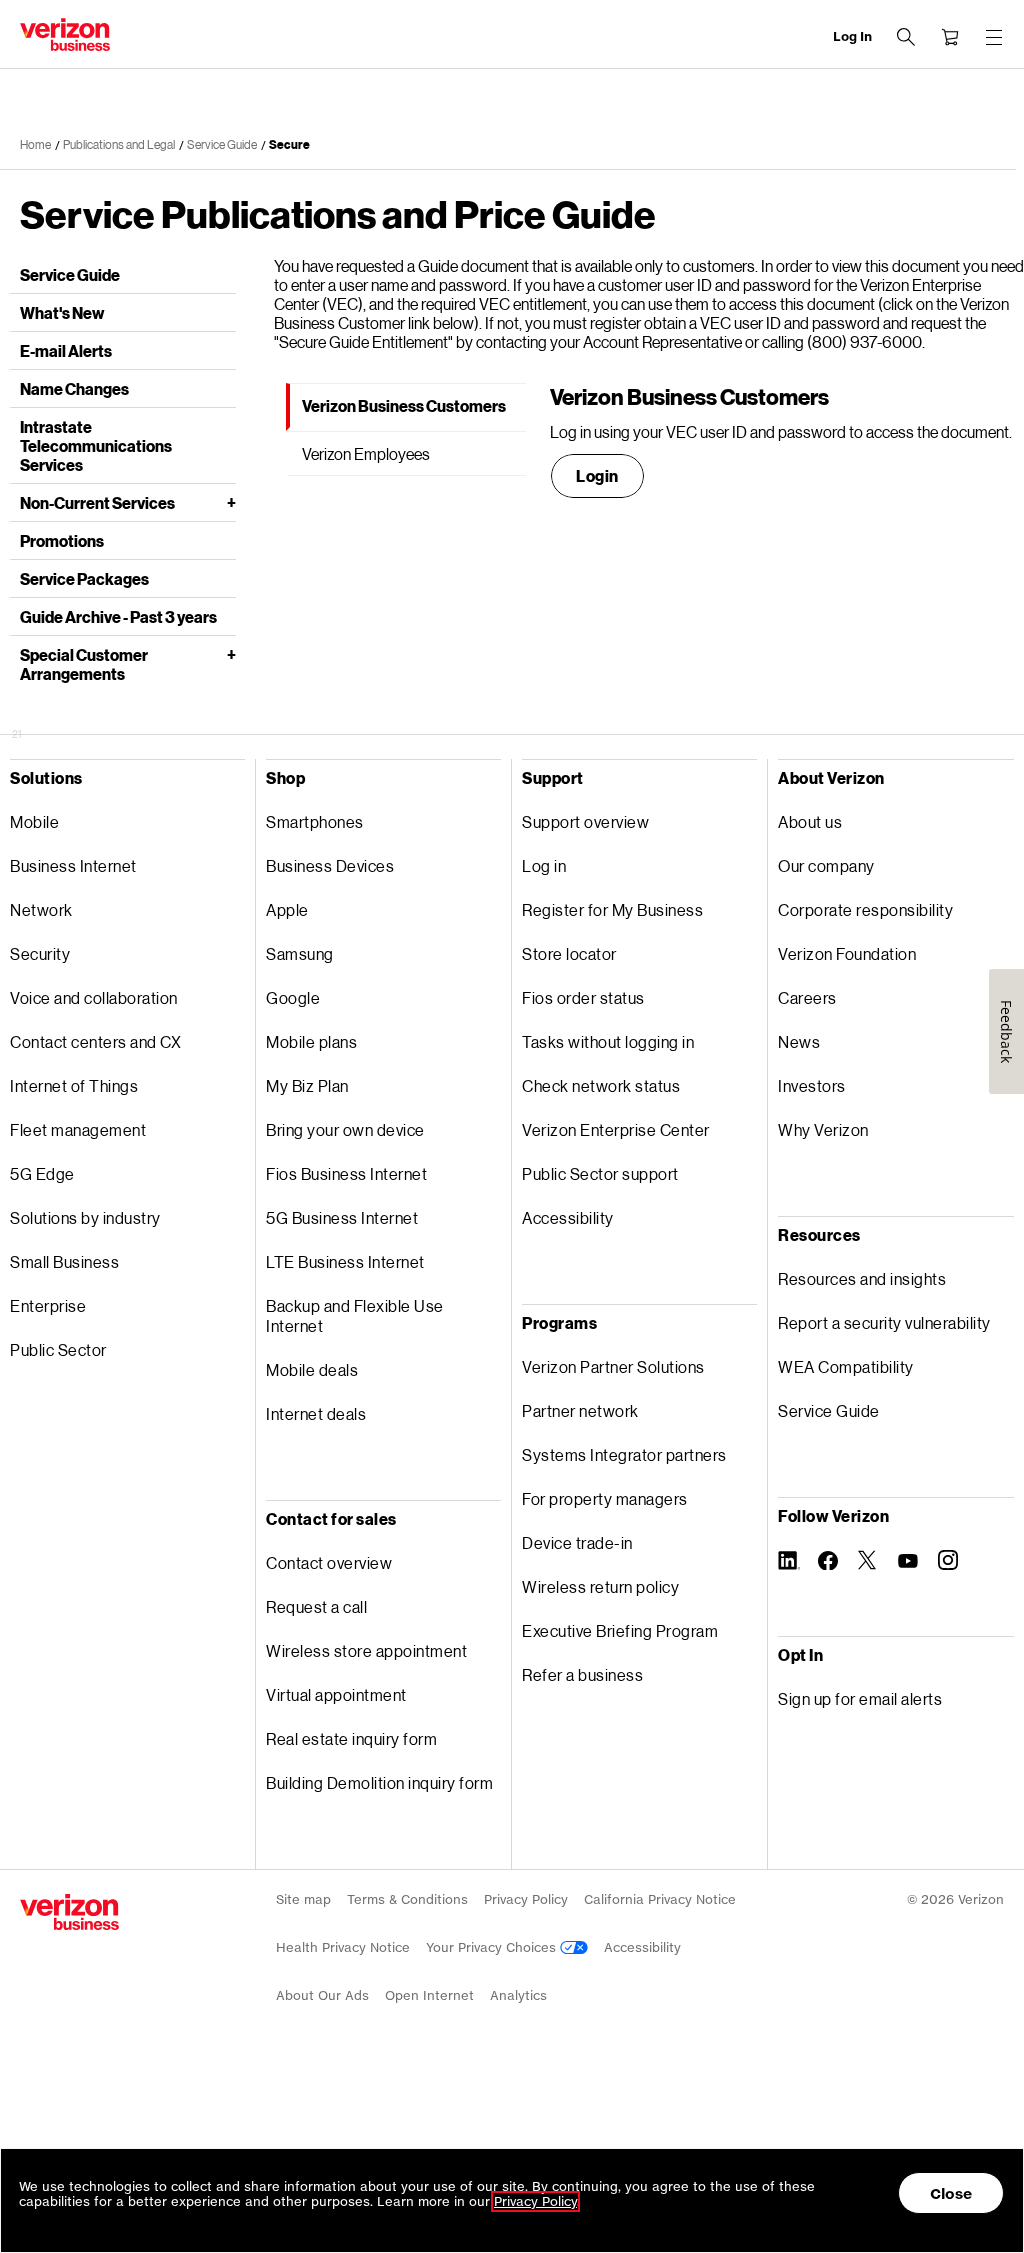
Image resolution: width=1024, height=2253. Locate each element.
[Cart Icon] (950, 37)
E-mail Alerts (66, 350)
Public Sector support (600, 1173)
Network (41, 909)
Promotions (62, 540)
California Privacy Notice (660, 1899)
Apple (287, 909)
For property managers (605, 1498)
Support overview (585, 821)
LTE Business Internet (345, 1261)
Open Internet (429, 1995)
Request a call (316, 1606)
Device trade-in (577, 1542)
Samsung (300, 953)
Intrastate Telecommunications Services (96, 445)
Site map (303, 1899)
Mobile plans (311, 1041)
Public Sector (58, 1349)
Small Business (64, 1261)
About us (810, 821)
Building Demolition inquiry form (379, 1782)
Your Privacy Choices (493, 1947)
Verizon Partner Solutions (613, 1366)
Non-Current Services (97, 502)
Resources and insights (862, 1278)
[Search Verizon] (906, 37)
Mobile (34, 821)
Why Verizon (823, 1129)
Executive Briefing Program (620, 1630)
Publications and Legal (119, 144)
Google (293, 997)
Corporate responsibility (865, 909)
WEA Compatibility (846, 1366)
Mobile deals (312, 1369)
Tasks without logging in (608, 1041)
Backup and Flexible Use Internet (355, 1315)
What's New (62, 312)
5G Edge (42, 1173)
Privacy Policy (526, 1899)
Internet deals (316, 1413)
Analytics (518, 1995)
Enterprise (48, 1305)
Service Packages (84, 578)
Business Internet (73, 865)
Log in (544, 865)
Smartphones (315, 821)
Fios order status (583, 997)
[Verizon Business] (65, 34)
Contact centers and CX (95, 1041)
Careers (807, 997)
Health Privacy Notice (343, 1947)
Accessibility (568, 1217)
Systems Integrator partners (624, 1454)
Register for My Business (612, 909)
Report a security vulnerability (884, 1322)
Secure (289, 144)
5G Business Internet (342, 1217)
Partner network (580, 1410)
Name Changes (74, 388)
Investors (812, 1085)
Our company (826, 865)
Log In (852, 36)
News (799, 1041)
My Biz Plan (307, 1085)
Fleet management (78, 1129)
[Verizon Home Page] (69, 1912)
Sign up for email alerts (860, 1698)
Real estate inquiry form (351, 1738)
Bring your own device (345, 1129)
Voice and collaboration (94, 997)
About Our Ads (322, 1995)
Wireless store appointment (366, 1650)
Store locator (569, 953)
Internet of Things (74, 1085)
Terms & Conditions (407, 1899)
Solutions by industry (85, 1217)
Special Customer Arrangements (84, 664)
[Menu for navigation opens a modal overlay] (994, 37)
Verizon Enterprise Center (616, 1129)
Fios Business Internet (346, 1173)
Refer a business (582, 1674)
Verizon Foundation (847, 953)
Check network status (601, 1085)
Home (35, 144)
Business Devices (330, 865)
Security (40, 953)
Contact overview (329, 1562)
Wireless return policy (600, 1586)
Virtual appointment (336, 1694)
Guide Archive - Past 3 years (118, 616)
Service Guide (222, 144)
